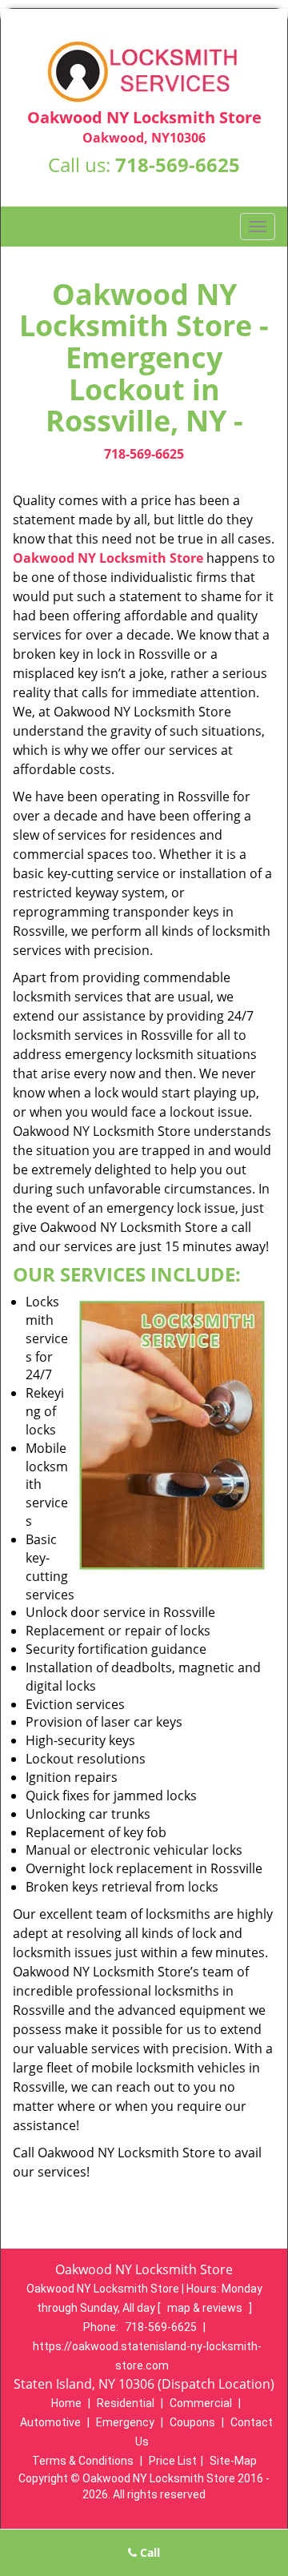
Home (66, 2403)
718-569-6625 (178, 165)
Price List (173, 2461)
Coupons (192, 2422)
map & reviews (206, 2308)
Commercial (201, 2403)
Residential (126, 2403)
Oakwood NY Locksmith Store (108, 558)
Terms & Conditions (83, 2461)
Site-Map (233, 2461)
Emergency (125, 2422)
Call (148, 2552)
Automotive (50, 2422)
